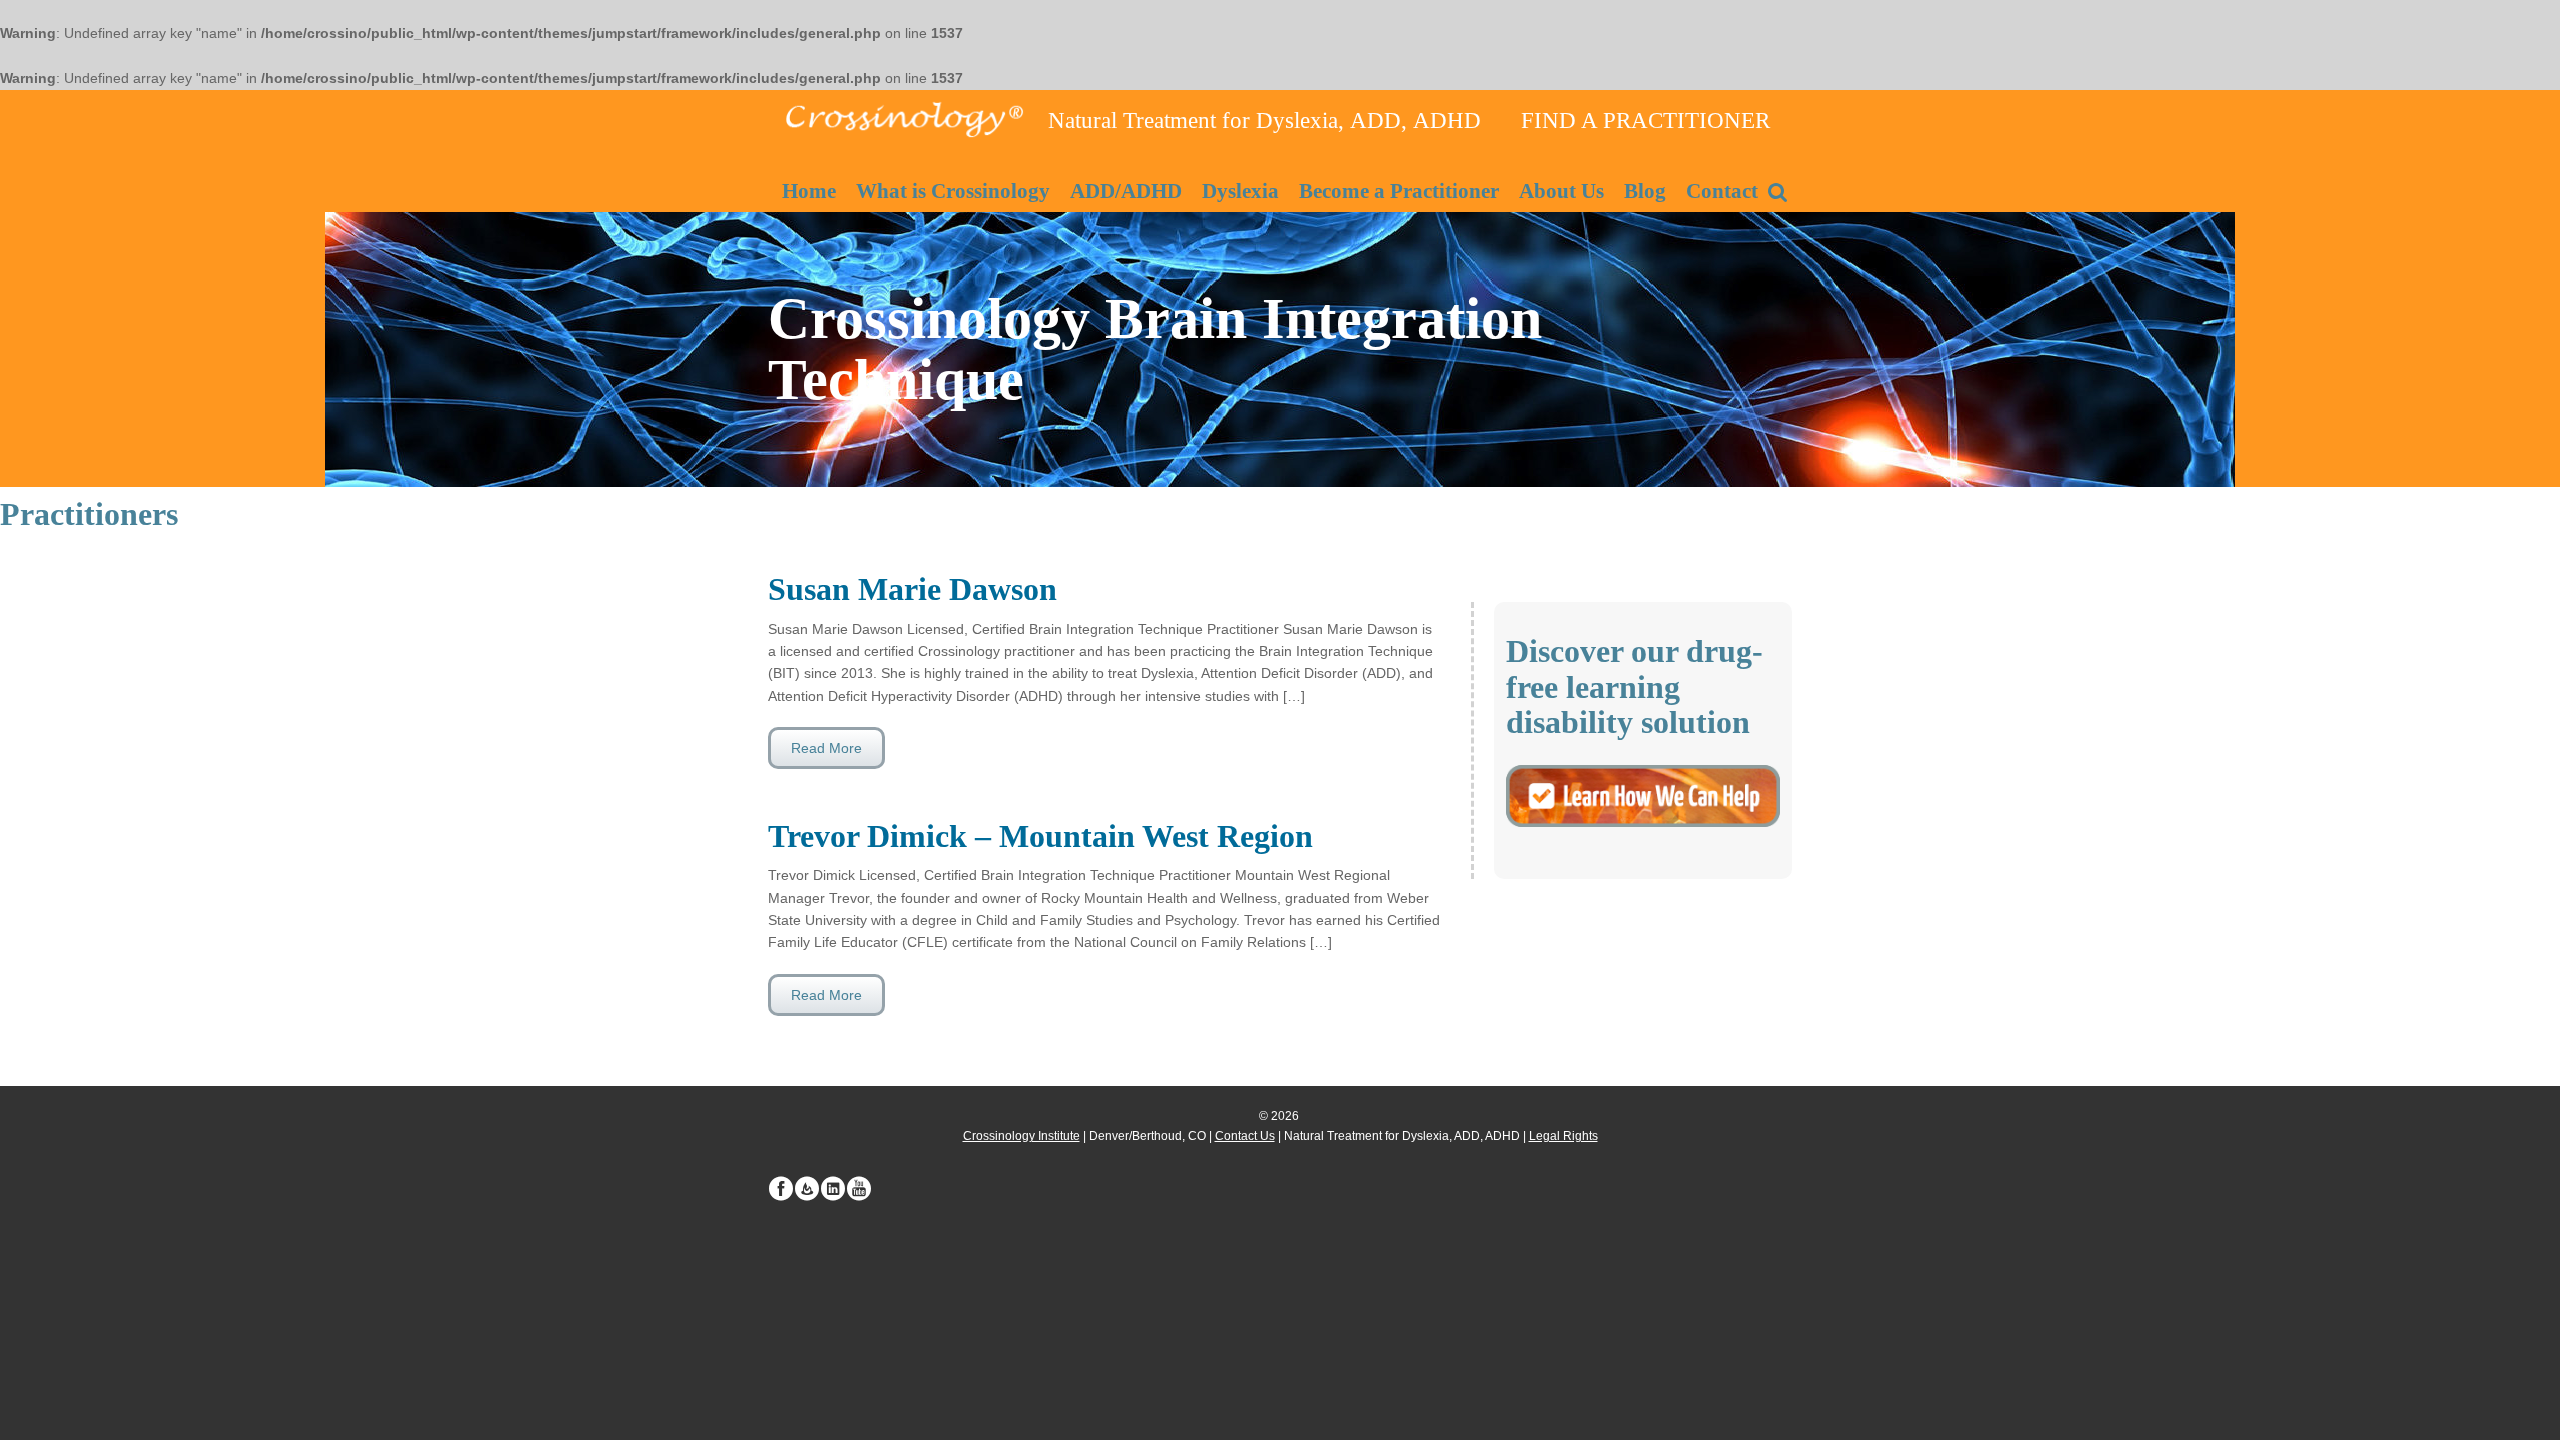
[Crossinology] (903, 117)
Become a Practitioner (1399, 191)
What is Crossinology (953, 191)
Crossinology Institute (1021, 1136)
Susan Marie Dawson (912, 589)
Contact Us (1245, 1136)
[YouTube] (859, 1189)
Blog (1645, 191)
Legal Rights (1563, 1136)
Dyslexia (1240, 191)
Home (809, 191)
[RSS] (807, 1189)
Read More (826, 748)
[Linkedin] (833, 1189)
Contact (1722, 191)
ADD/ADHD (1126, 191)
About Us (1561, 191)
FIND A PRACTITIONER (1645, 120)
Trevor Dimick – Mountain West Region (1040, 836)
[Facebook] (781, 1189)
